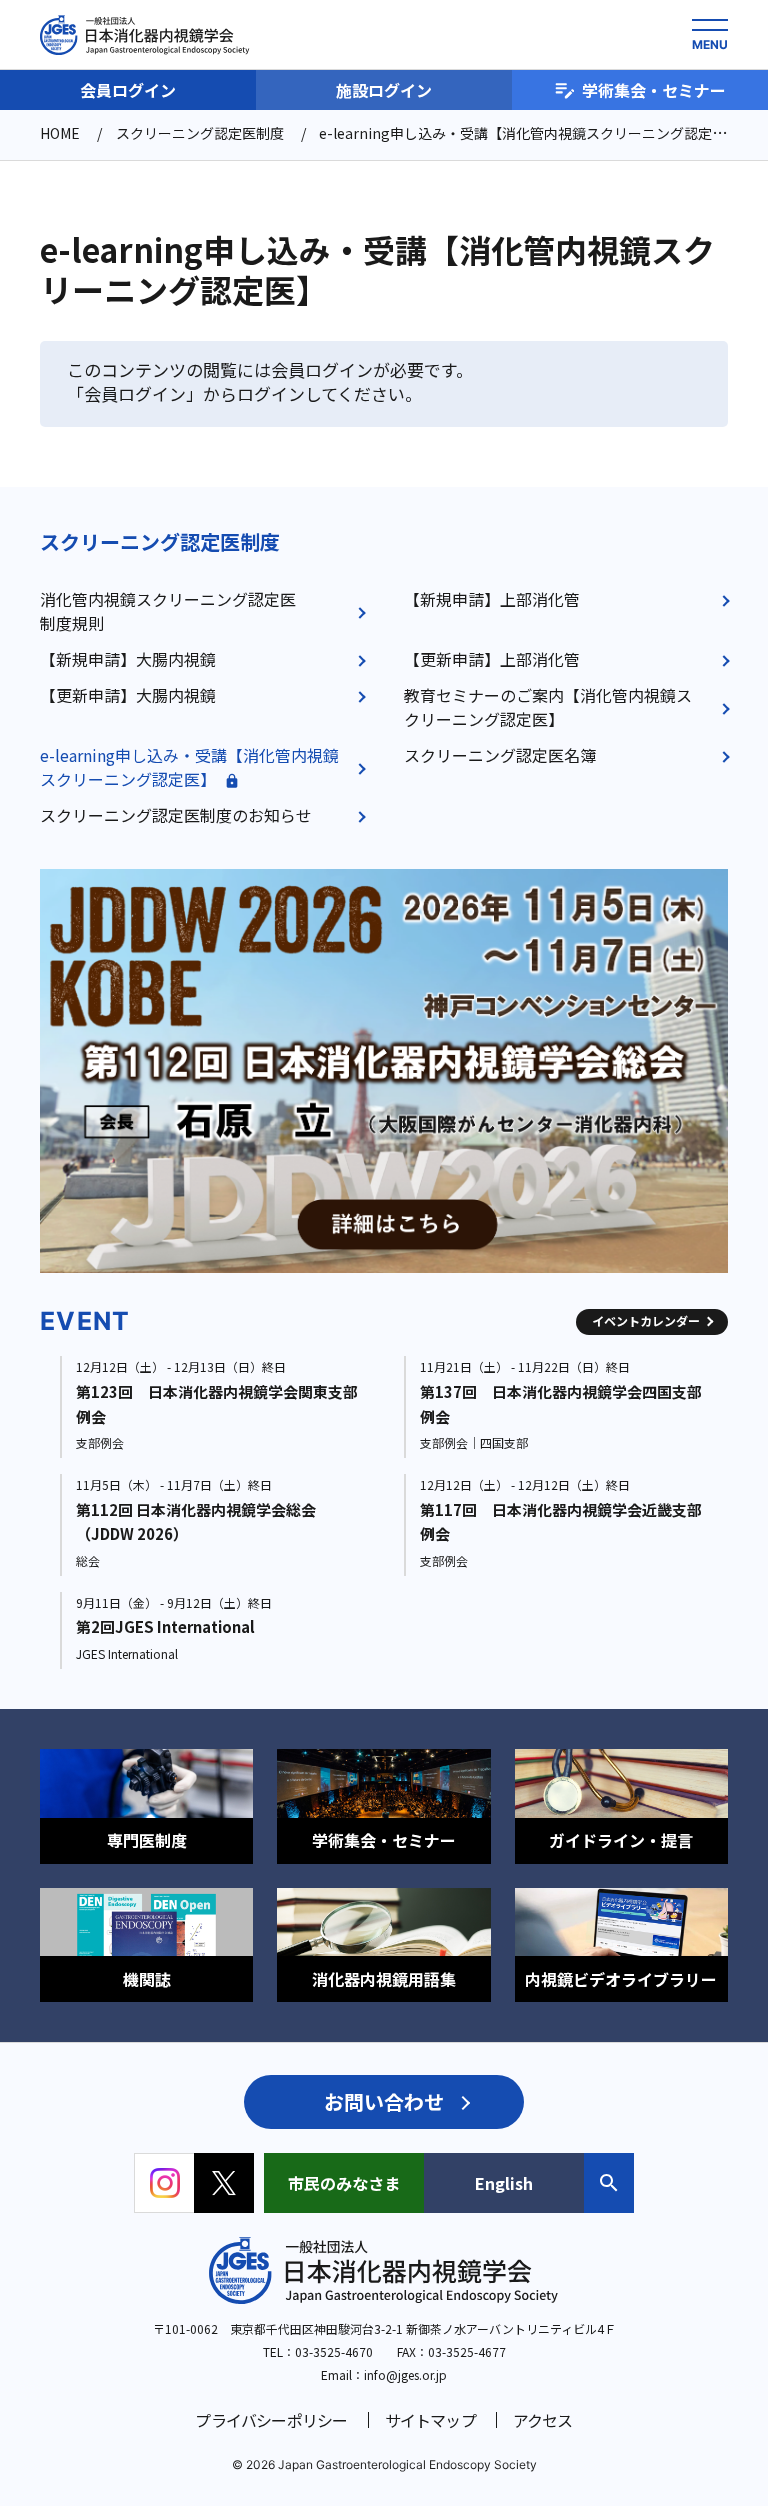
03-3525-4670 (334, 2351)
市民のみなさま (344, 2183)
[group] (384, 1071)
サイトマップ (430, 2420)
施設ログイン (384, 90)
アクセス (543, 2420)
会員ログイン (128, 90)
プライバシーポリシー (271, 2420)
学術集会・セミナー (654, 90)
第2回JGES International (165, 1626)
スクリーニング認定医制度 (160, 541)
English (504, 2183)
